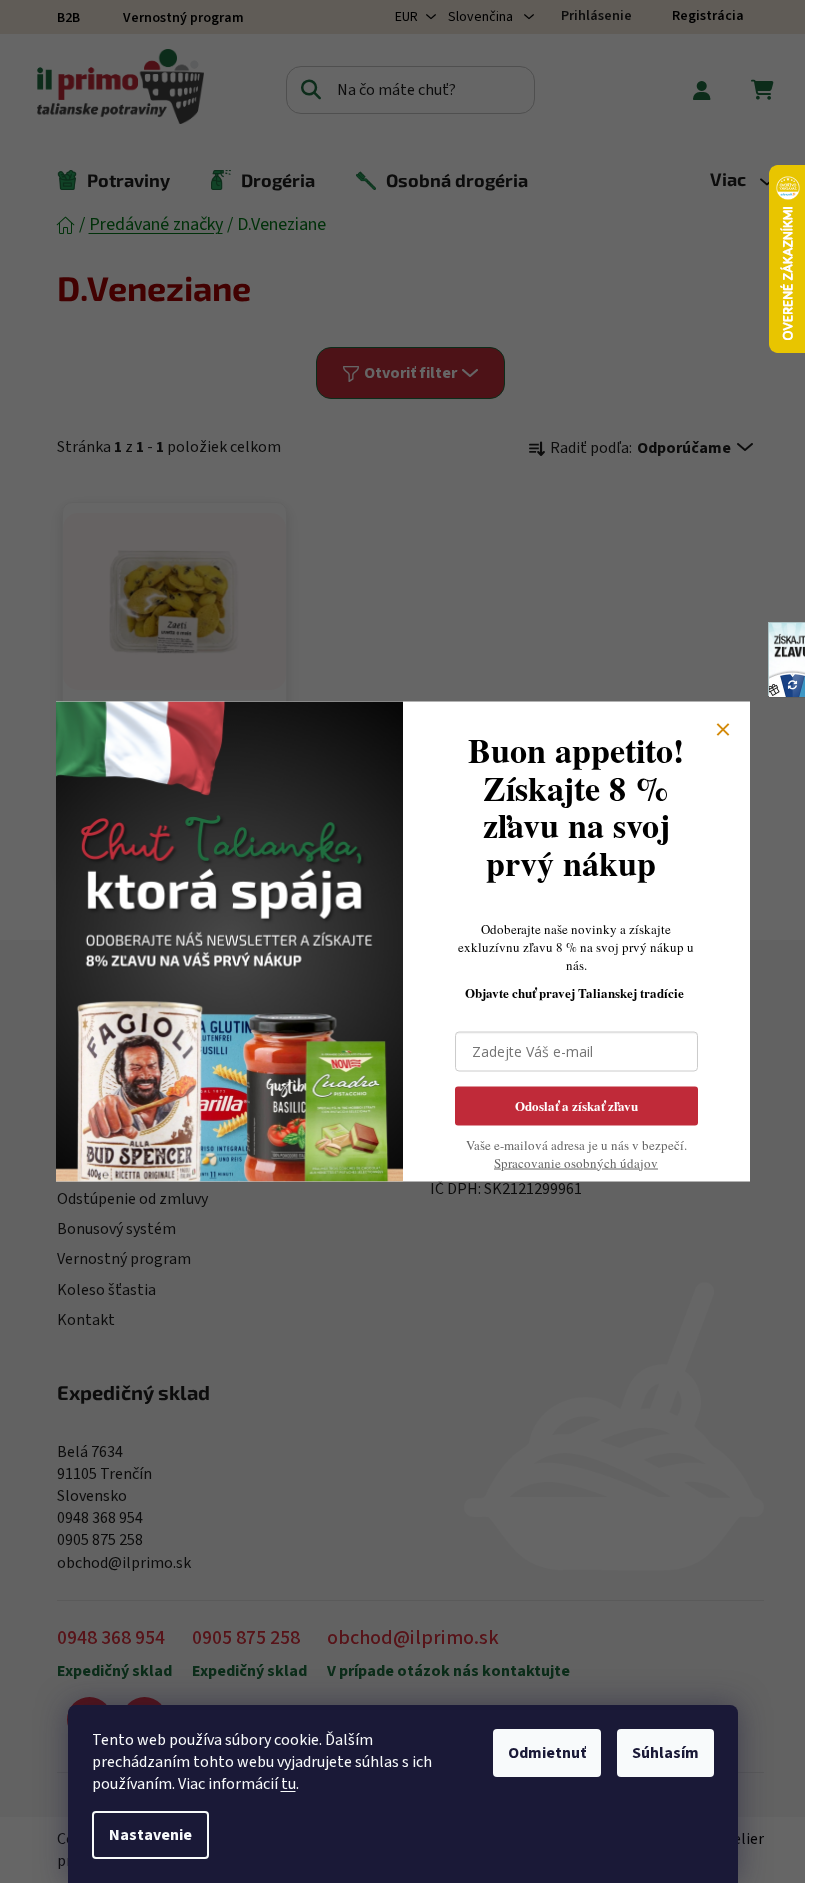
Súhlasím (665, 1753)
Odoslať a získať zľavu (576, 1104)
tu (288, 1784)
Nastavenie (150, 1835)
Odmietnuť (547, 1753)
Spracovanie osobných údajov (576, 1162)
